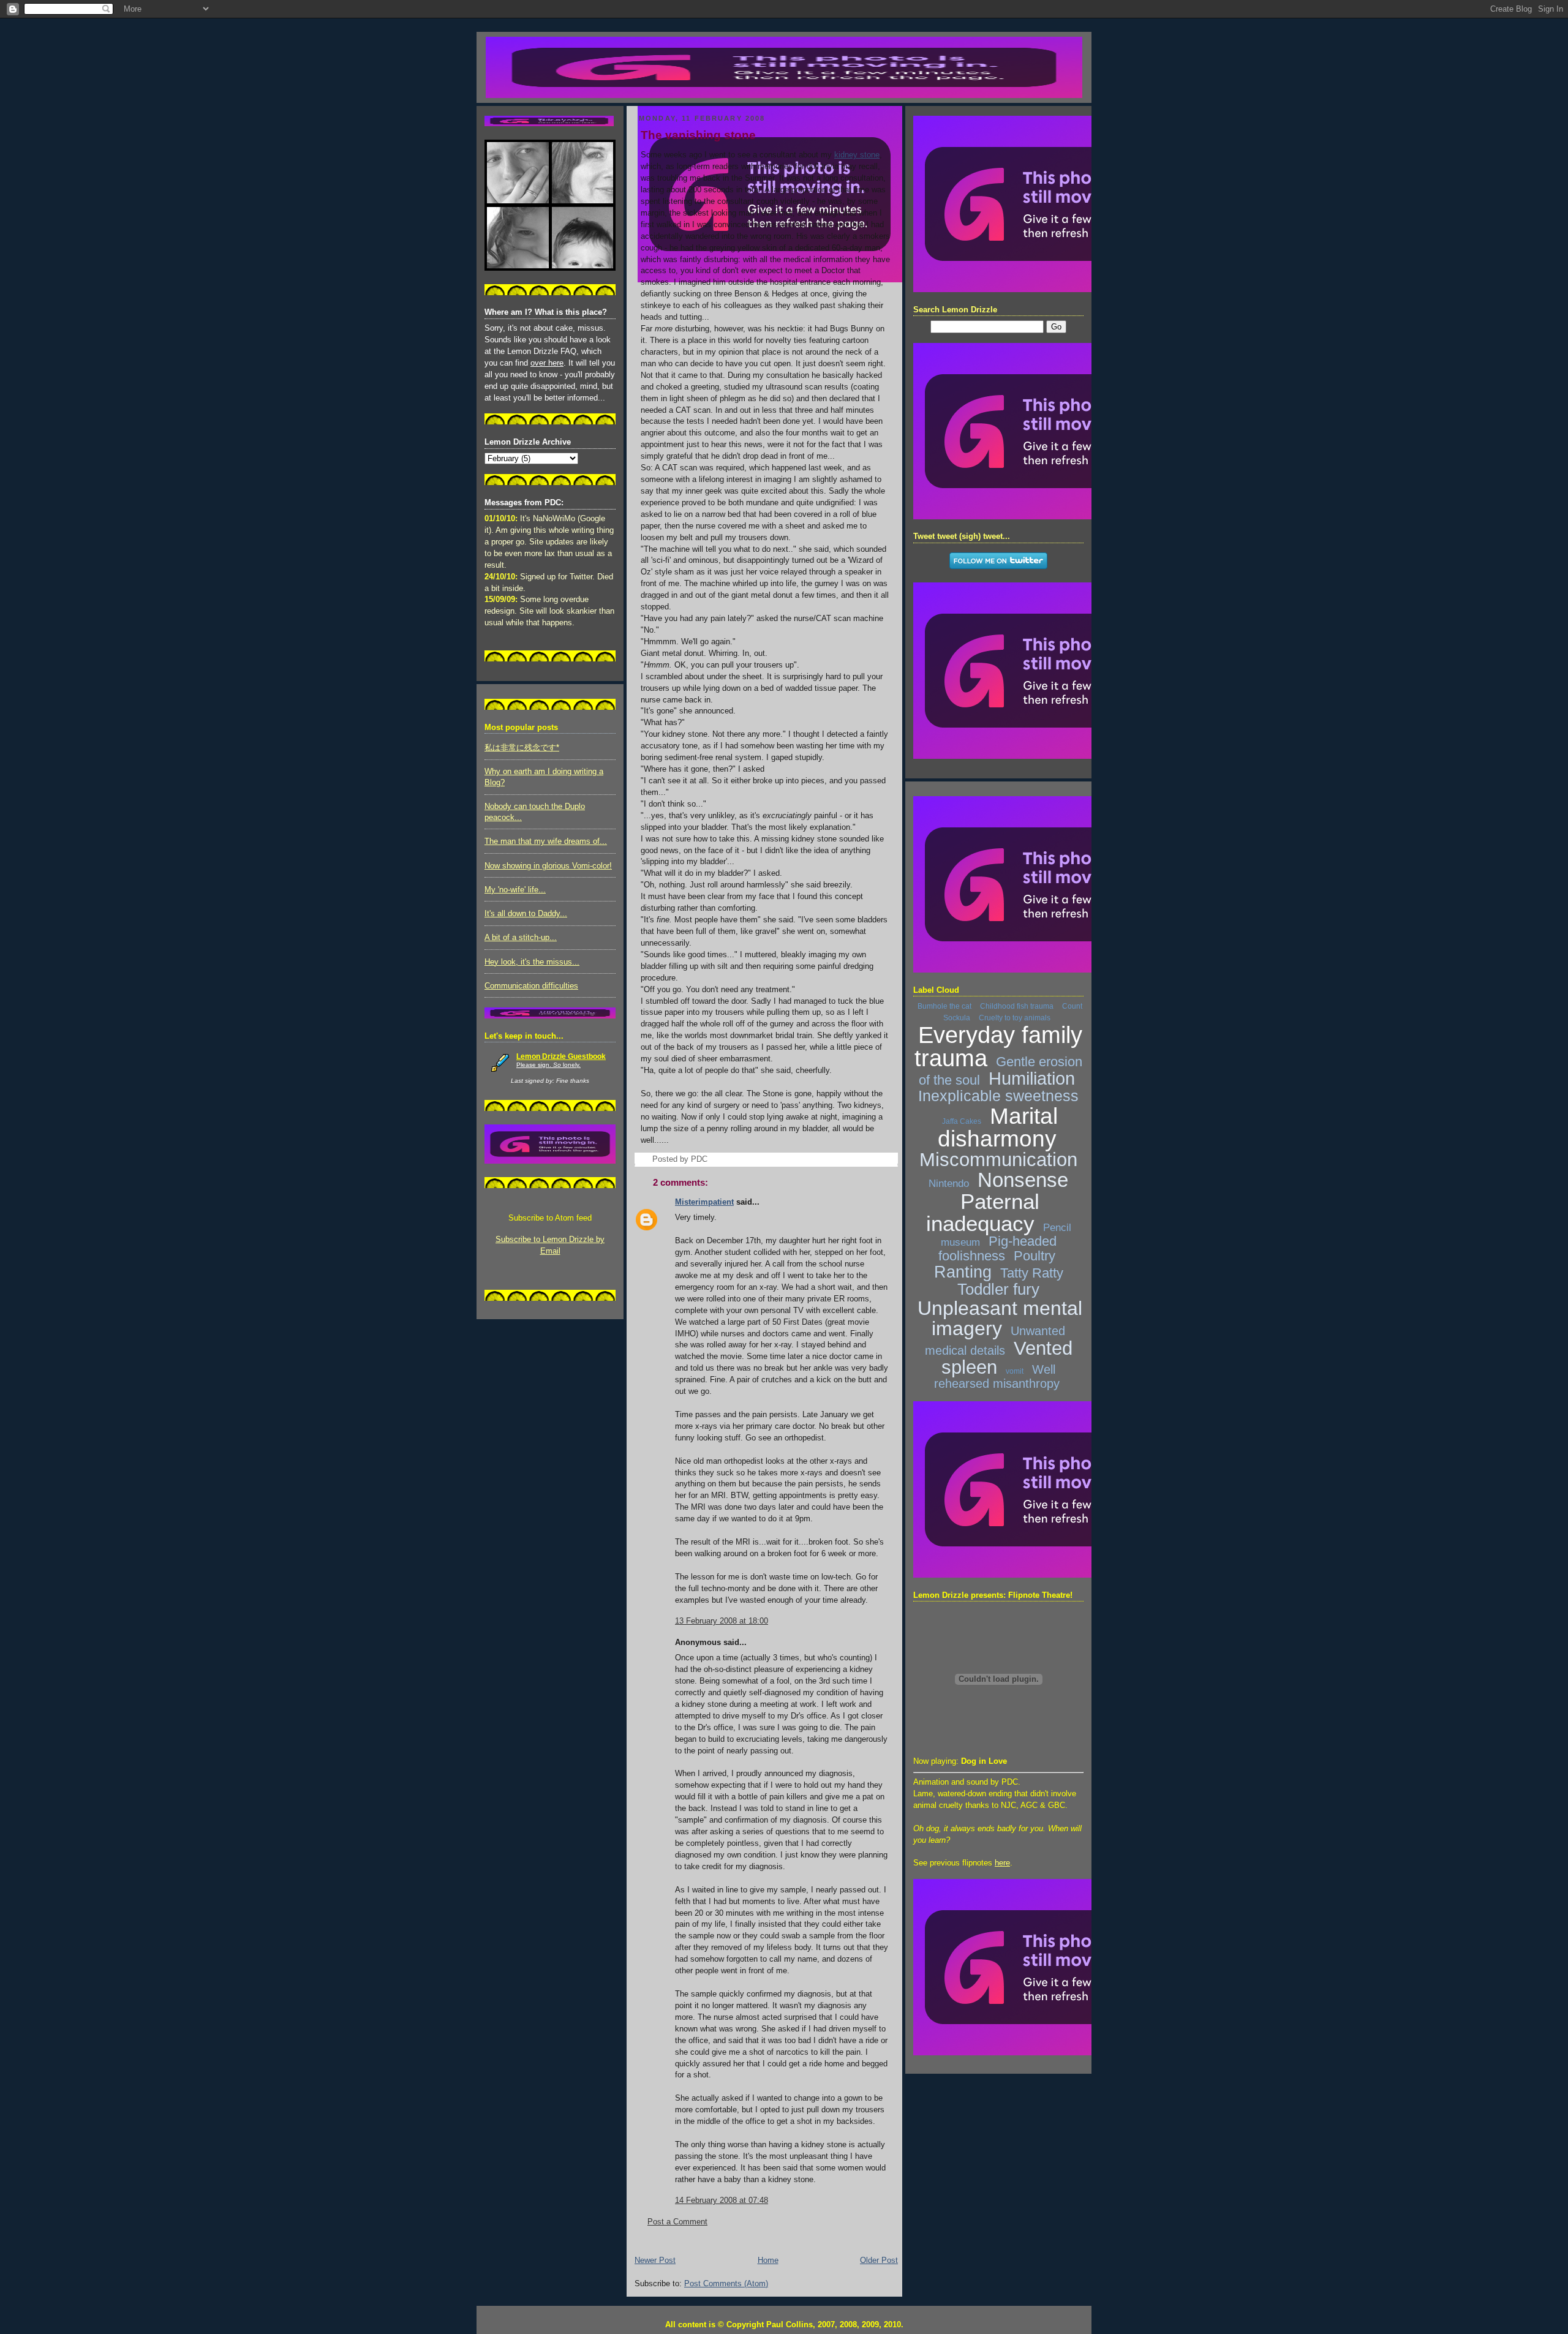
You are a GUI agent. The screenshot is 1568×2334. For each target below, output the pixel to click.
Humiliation (1032, 1079)
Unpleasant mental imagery (1000, 1318)
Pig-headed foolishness (997, 1248)
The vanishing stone (698, 135)
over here (547, 363)
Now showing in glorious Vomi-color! (548, 866)
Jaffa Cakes (962, 1121)
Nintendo (949, 1184)
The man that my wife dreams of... (546, 841)
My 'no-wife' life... (515, 890)
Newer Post (655, 2261)
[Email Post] (711, 1159)
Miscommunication (998, 1160)
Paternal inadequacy (983, 1212)
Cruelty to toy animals (1015, 1018)
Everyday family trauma (998, 1047)
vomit (1015, 1371)
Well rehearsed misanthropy (997, 1376)
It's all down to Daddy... (526, 914)
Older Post (879, 2261)
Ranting (963, 1272)
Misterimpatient (704, 1202)
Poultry (1035, 1256)
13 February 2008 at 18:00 (722, 1621)
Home (768, 2261)
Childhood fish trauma (1017, 1006)
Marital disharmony (998, 1127)
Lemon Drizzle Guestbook (561, 1056)
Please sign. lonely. (548, 1065)
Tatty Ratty (1032, 1273)
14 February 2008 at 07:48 (722, 2200)
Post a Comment (677, 2222)
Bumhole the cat (944, 1006)
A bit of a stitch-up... (521, 938)
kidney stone (857, 155)
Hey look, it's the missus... (532, 962)
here (1002, 1863)
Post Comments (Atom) (726, 2284)
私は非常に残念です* (522, 748)
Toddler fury (998, 1289)
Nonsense (1023, 1180)
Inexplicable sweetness (998, 1096)
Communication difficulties (531, 986)
